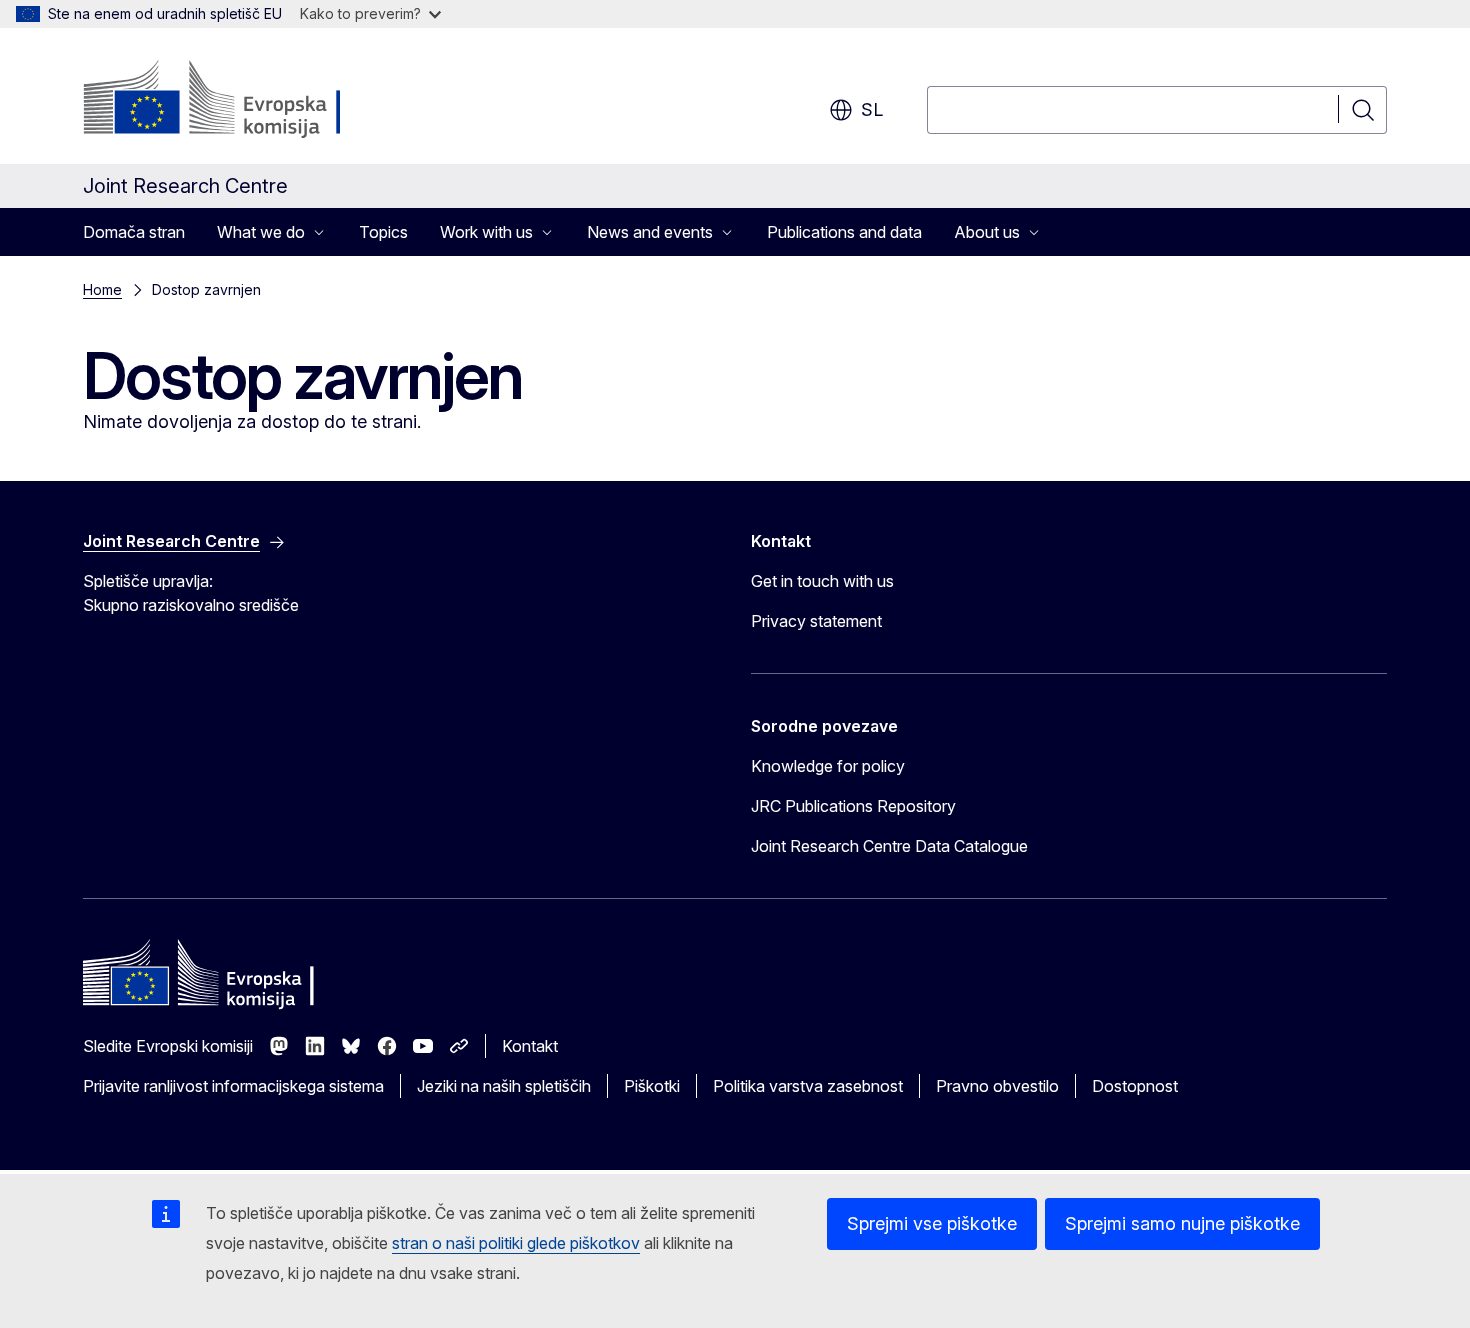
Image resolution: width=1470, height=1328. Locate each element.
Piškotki (652, 1086)
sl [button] (872, 109)
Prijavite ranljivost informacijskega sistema (233, 1086)
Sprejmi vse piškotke (932, 1223)
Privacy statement (816, 621)
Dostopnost (1135, 1086)
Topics (383, 232)
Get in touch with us (822, 581)
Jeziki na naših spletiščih (504, 1086)
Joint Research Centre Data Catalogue (889, 846)
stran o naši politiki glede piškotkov (516, 1243)
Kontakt (530, 1046)
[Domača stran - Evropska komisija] (244, 100)
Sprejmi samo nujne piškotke (1182, 1223)
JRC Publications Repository (853, 806)
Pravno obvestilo (997, 1086)
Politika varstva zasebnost (808, 1086)
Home (102, 289)
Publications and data (844, 232)
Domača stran (134, 232)
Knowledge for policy (828, 766)
